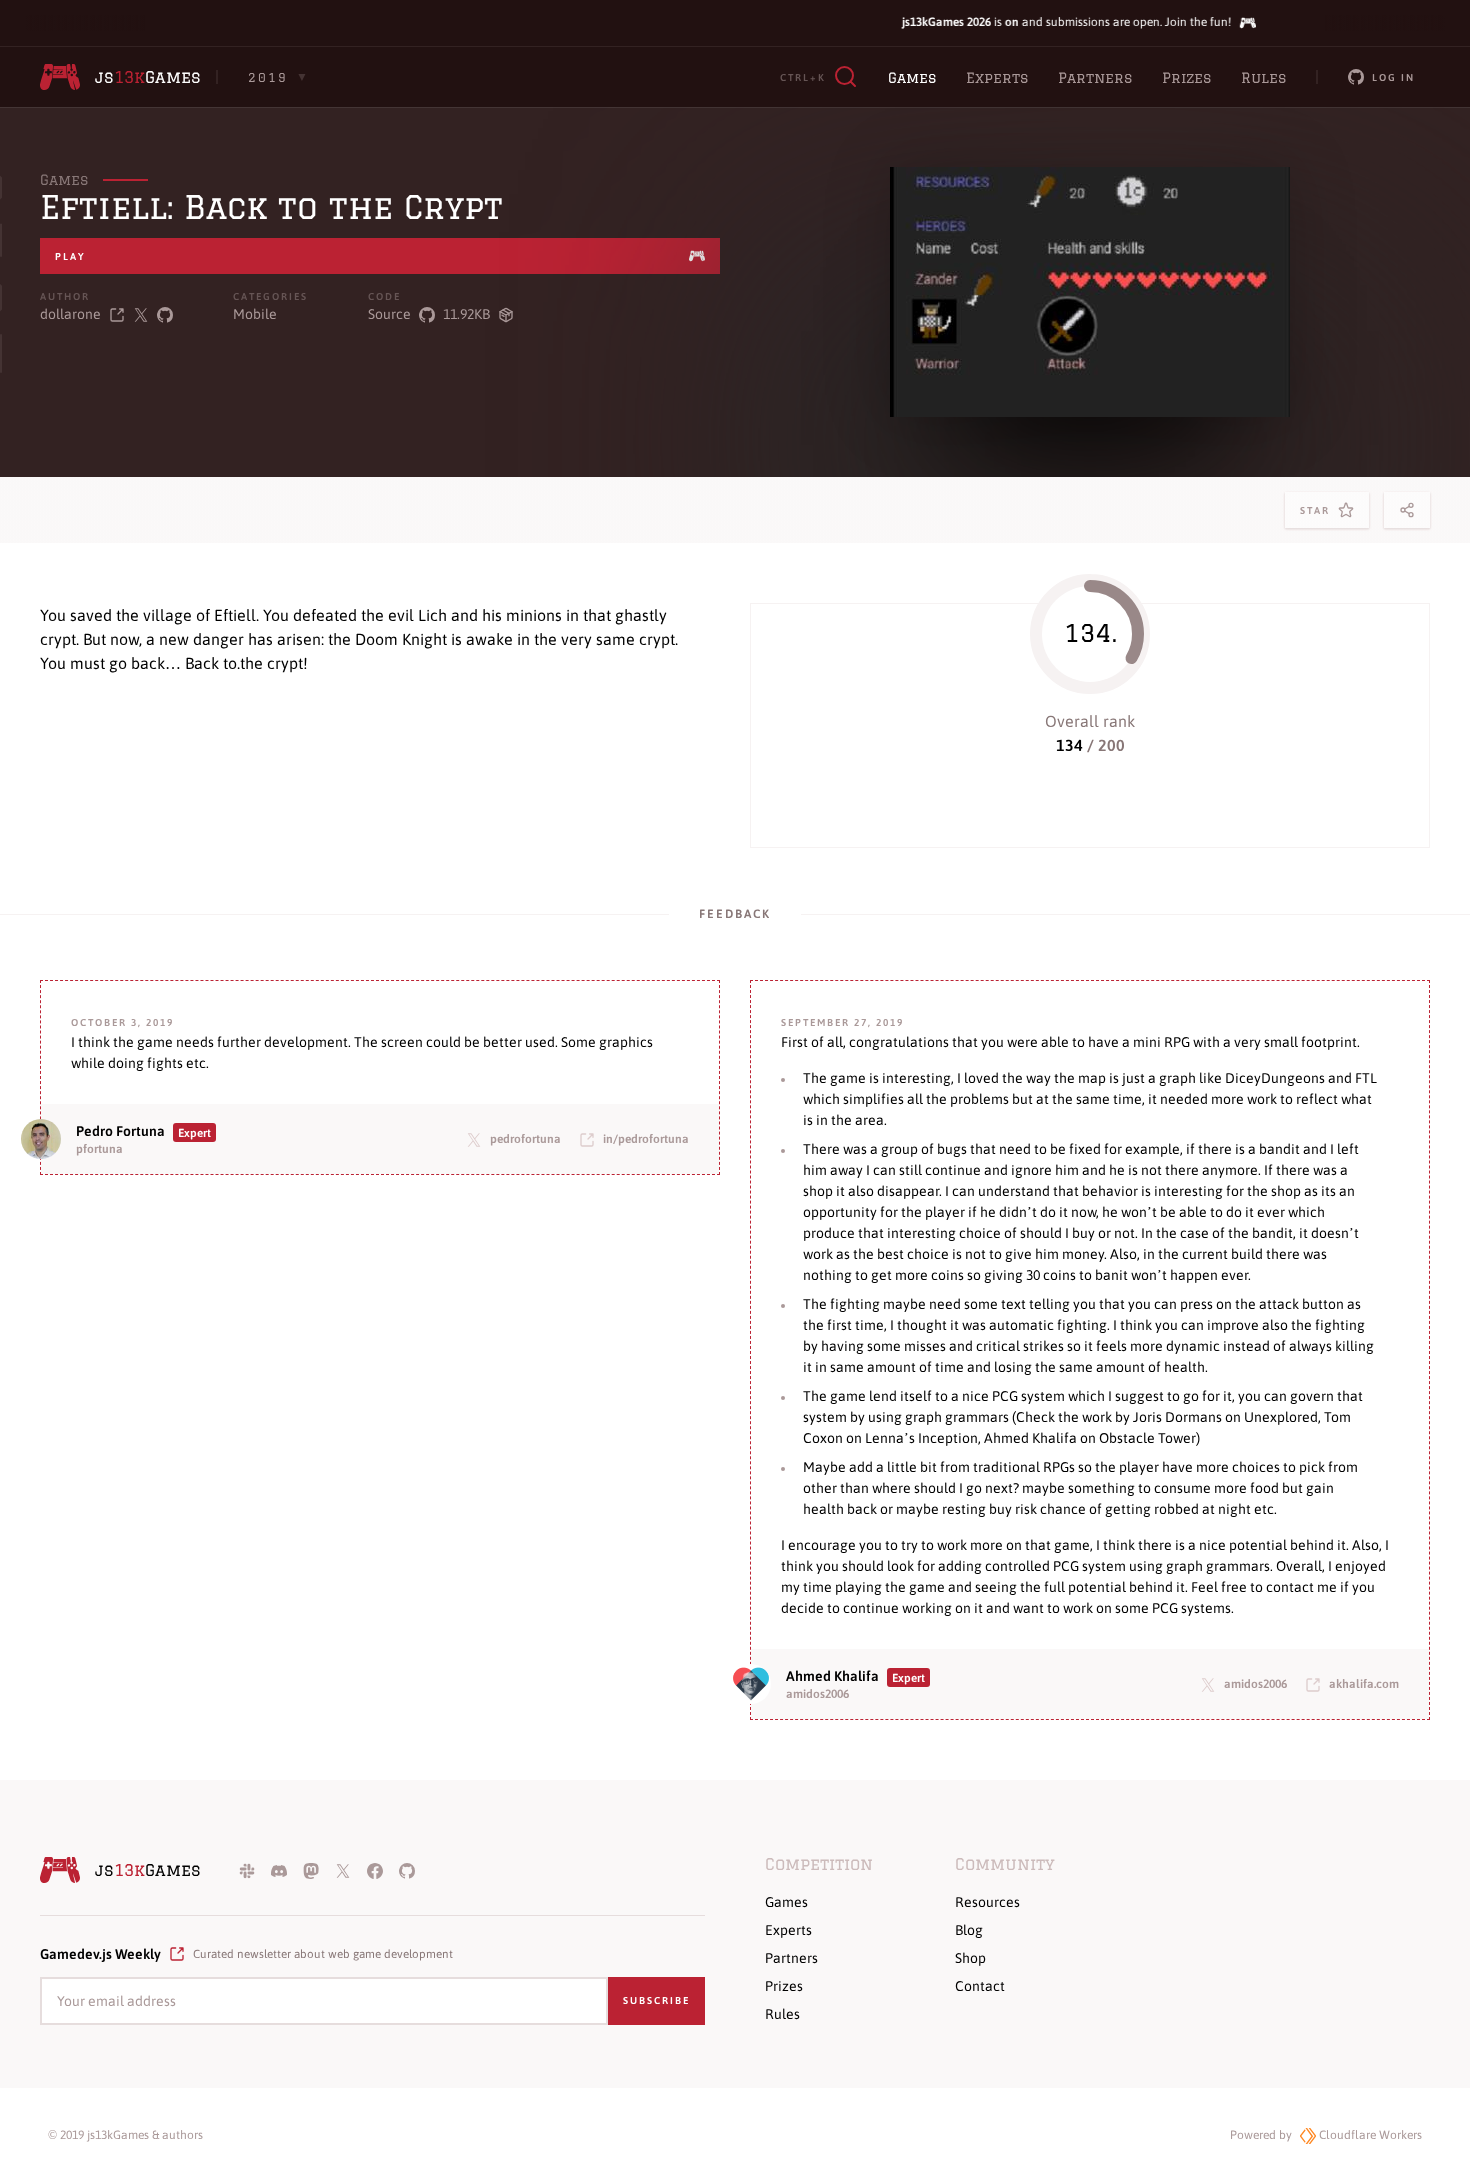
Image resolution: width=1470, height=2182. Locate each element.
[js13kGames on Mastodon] (311, 1870)
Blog (969, 1930)
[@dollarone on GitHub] (165, 314)
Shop (970, 1958)
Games (912, 78)
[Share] (1407, 510)
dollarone (70, 314)
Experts (997, 78)
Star (1319, 516)
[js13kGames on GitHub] (407, 1870)
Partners (1095, 78)
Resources (987, 1902)
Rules (1263, 78)
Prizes (1186, 78)
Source (389, 314)
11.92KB (466, 314)
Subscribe (656, 2000)
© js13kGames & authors (125, 2135)
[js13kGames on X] (343, 1870)
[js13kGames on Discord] (279, 1870)
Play (70, 256)
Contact (980, 1986)
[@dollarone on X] (141, 314)
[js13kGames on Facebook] (375, 1870)
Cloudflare (1369, 2135)
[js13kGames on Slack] (247, 1870)
